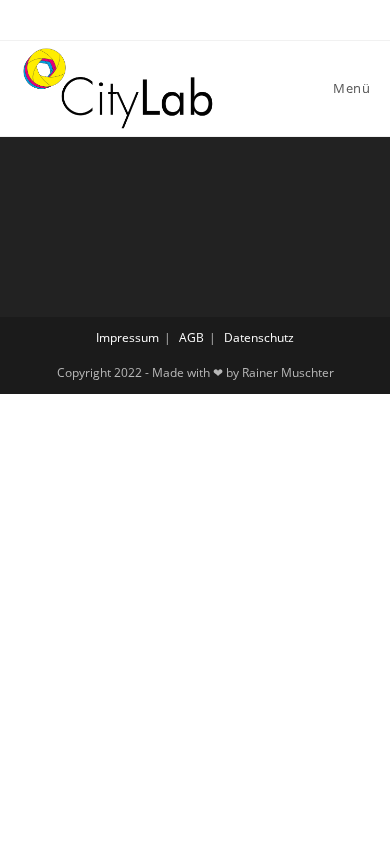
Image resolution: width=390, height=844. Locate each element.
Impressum (127, 337)
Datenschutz (259, 337)
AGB (191, 337)
